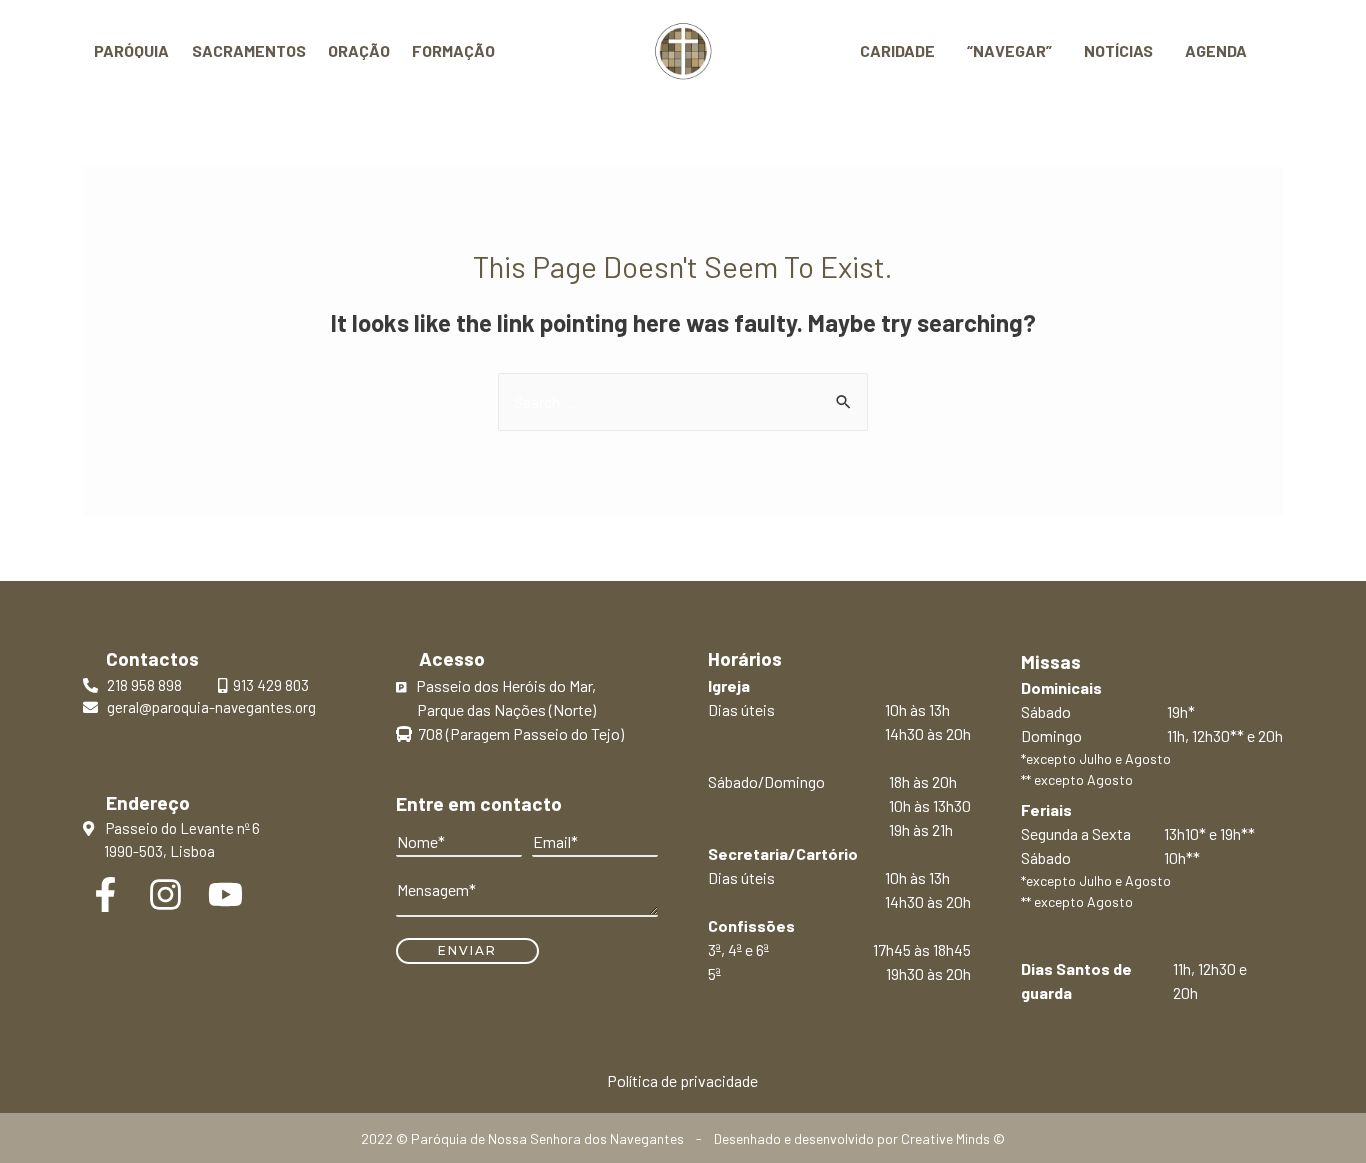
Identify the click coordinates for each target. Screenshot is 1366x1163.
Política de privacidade (682, 1080)
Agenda (1216, 50)
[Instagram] (165, 894)
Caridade (897, 50)
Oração (359, 50)
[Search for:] (683, 401)
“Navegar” (1009, 50)
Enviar (467, 950)
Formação (453, 50)
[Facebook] (105, 894)
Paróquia (131, 50)
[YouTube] (225, 894)
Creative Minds (945, 1138)
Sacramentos (249, 50)
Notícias (1118, 50)
